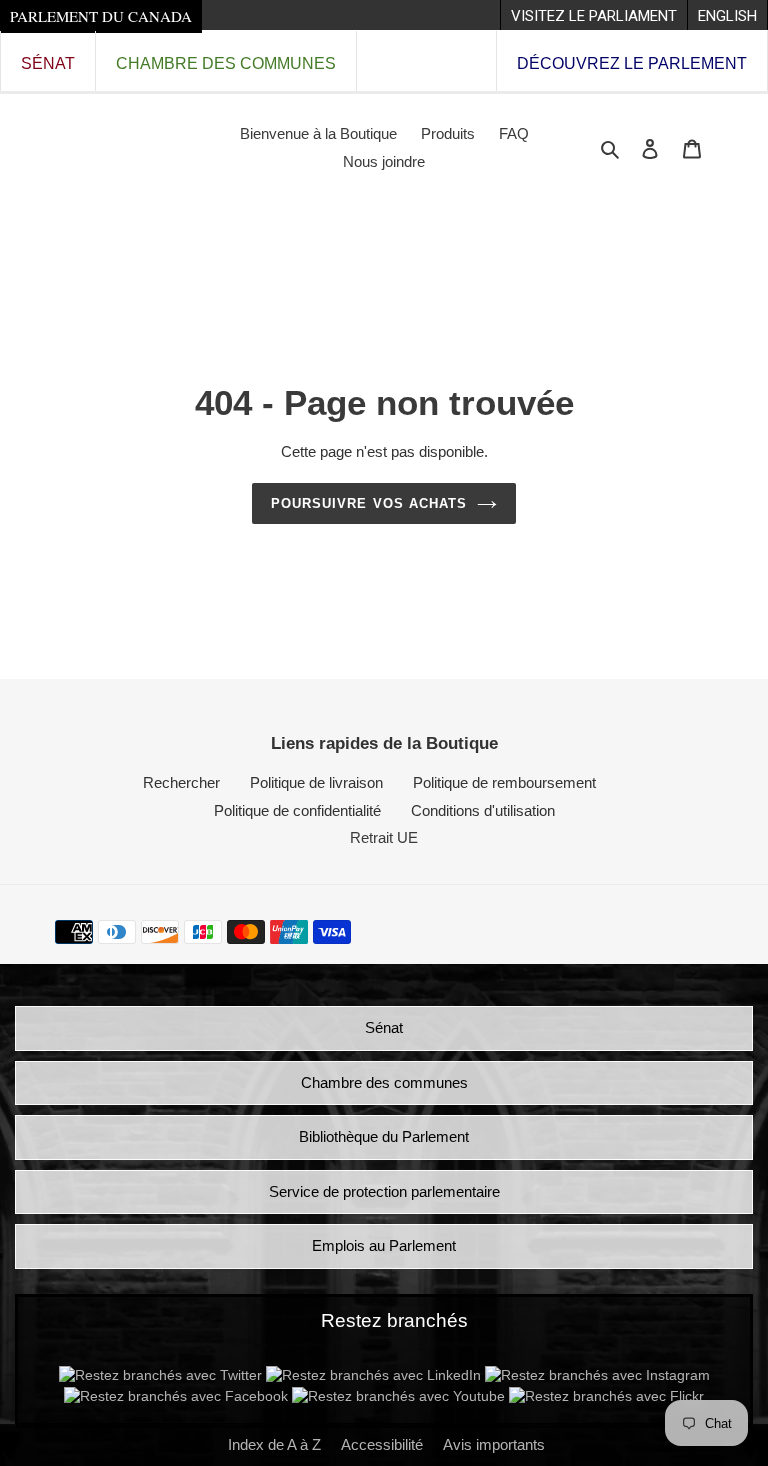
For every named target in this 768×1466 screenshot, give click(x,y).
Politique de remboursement (504, 782)
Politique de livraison (316, 782)
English (727, 16)
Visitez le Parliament (594, 16)
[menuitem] (593, 15)
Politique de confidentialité (297, 810)
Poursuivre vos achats (369, 503)
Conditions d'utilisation (483, 810)
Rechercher (181, 782)
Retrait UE (384, 837)
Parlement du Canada (101, 16)
